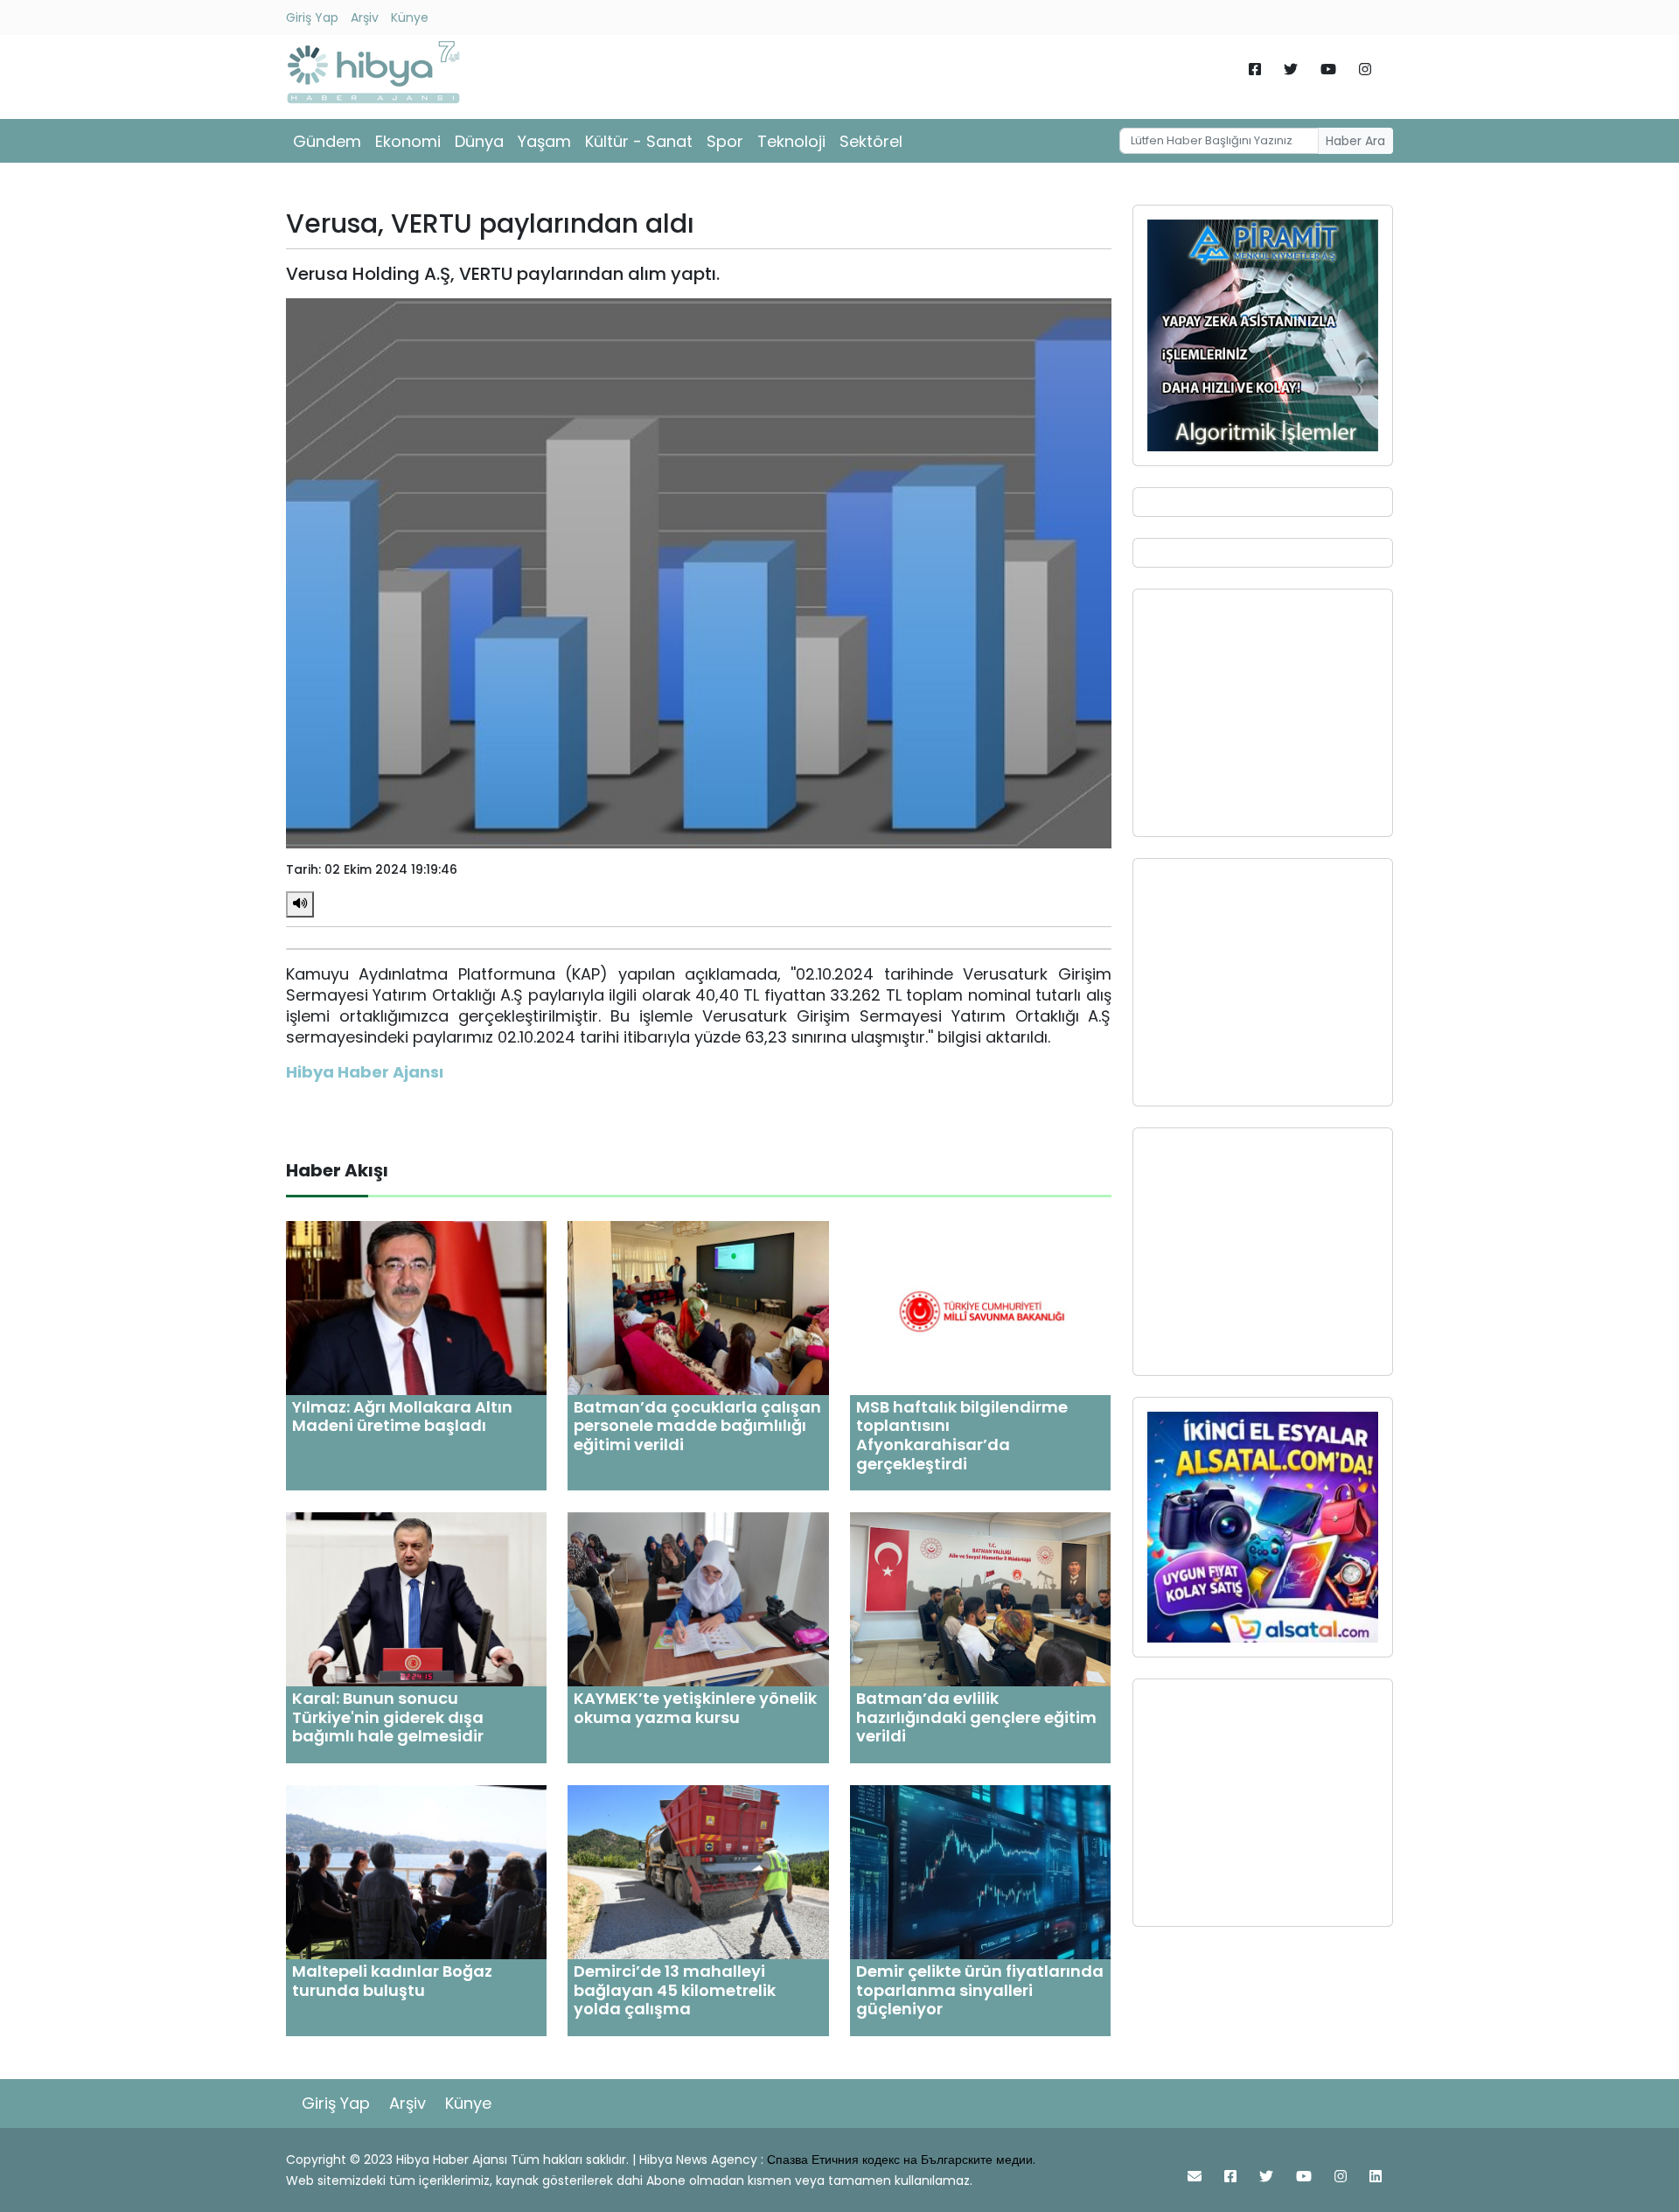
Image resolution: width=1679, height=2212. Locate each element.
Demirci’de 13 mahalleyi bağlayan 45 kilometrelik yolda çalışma (675, 1990)
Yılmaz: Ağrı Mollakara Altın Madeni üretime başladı (402, 1417)
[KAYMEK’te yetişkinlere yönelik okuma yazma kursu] (698, 1598)
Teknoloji (791, 141)
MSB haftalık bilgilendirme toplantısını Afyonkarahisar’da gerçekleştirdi (962, 1435)
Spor (725, 141)
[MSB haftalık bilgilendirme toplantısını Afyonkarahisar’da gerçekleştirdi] (980, 1307)
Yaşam (544, 141)
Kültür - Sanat (639, 141)
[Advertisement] (1263, 713)
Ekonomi (408, 141)
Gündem (327, 141)
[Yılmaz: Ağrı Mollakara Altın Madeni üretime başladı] (416, 1307)
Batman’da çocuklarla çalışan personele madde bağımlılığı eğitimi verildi (697, 1426)
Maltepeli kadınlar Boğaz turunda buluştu (392, 1981)
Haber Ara (1355, 141)
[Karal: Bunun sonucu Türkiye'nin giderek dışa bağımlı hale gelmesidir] (416, 1598)
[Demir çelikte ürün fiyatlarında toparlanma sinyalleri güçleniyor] (980, 1871)
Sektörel (871, 141)
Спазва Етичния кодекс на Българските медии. (901, 2160)
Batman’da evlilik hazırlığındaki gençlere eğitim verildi (976, 1717)
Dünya (479, 141)
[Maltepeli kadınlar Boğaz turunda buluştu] (416, 1871)
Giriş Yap (312, 17)
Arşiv (365, 17)
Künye (410, 17)
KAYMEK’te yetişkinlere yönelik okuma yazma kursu (695, 1708)
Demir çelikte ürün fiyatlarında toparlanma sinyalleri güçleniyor (980, 1990)
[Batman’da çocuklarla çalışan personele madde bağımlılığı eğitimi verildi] (698, 1307)
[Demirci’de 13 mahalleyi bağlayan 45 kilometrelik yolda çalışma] (698, 1871)
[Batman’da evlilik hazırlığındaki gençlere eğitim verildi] (980, 1598)
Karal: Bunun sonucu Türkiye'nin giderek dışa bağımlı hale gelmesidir (388, 1717)
